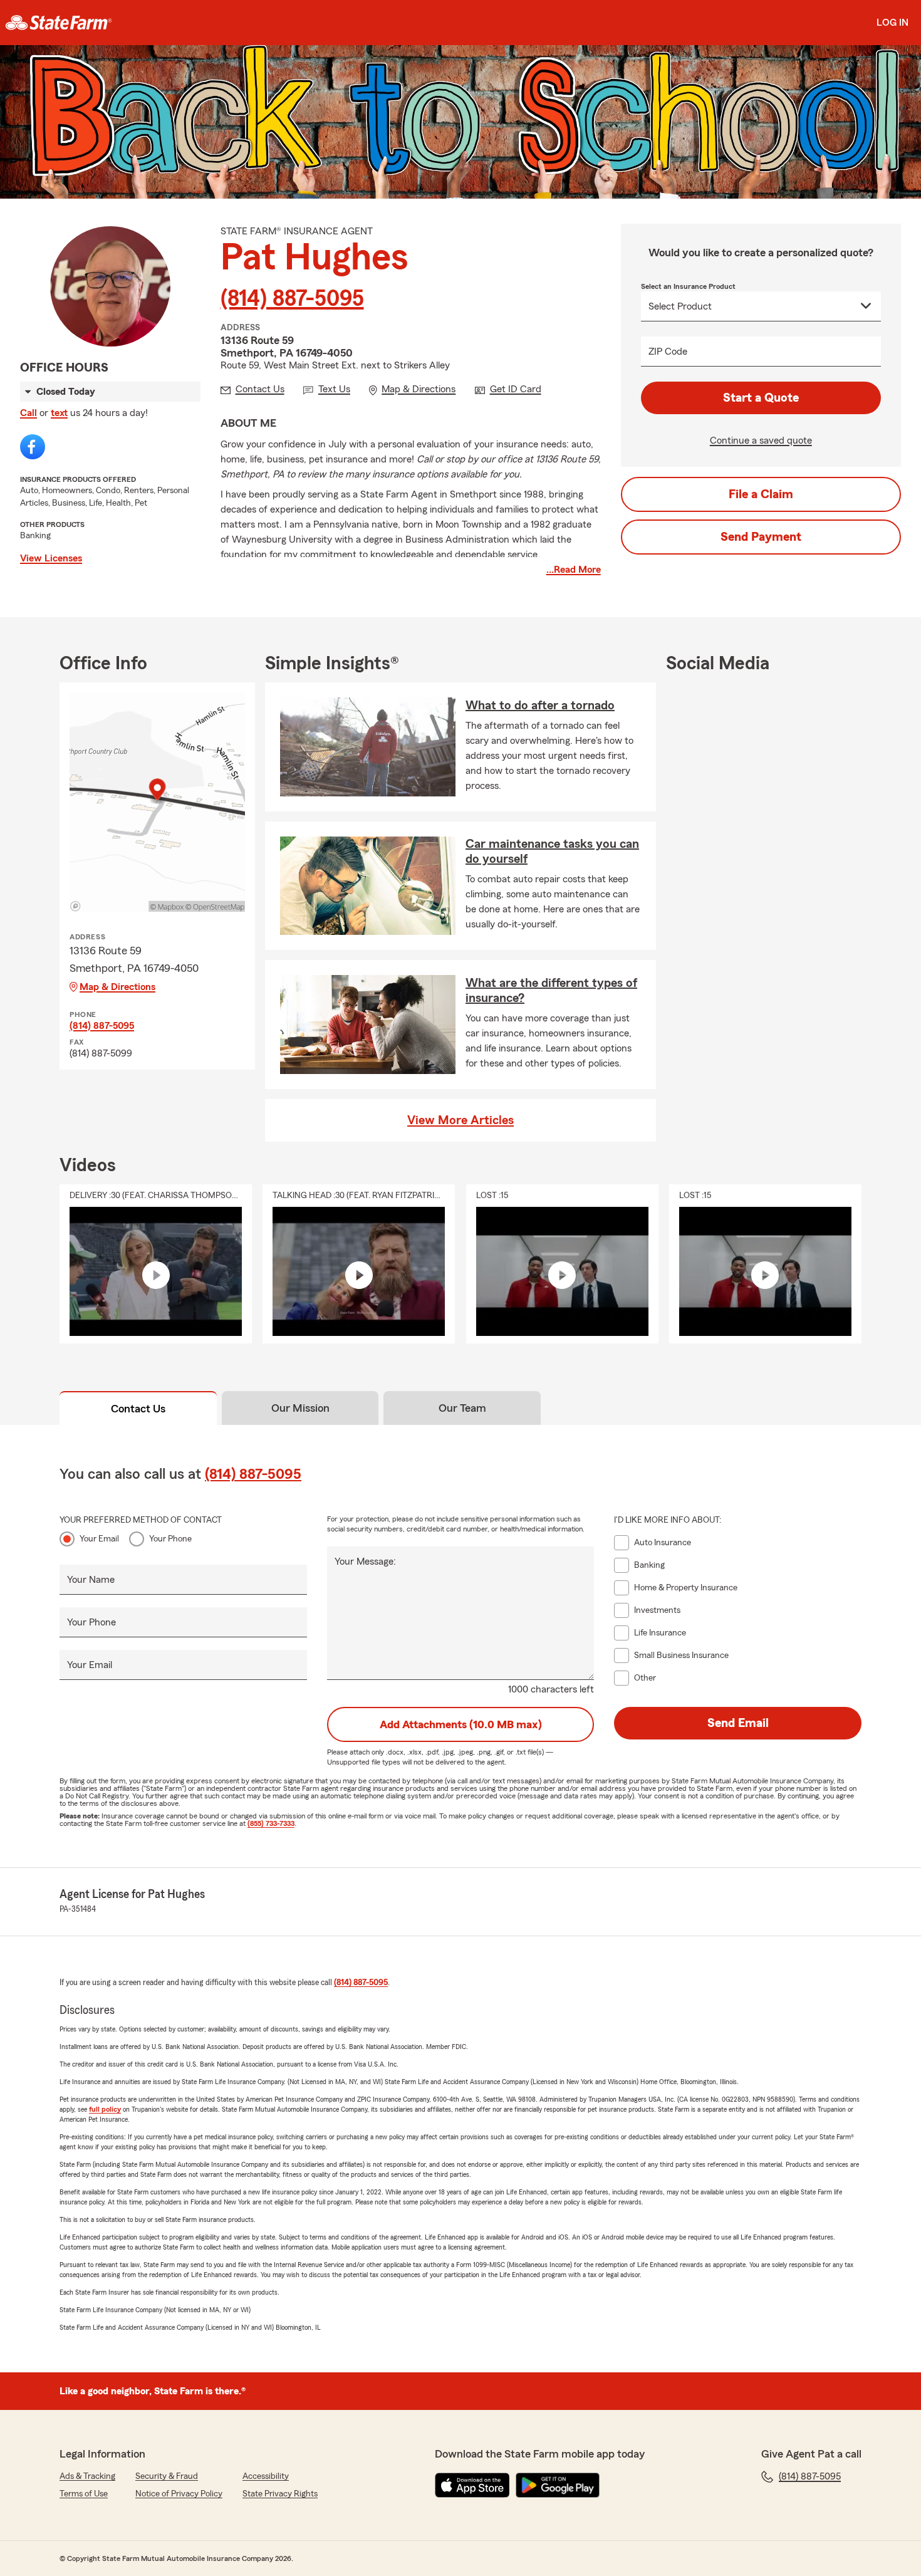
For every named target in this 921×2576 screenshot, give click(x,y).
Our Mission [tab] (300, 1408)
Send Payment (761, 537)
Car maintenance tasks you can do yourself (552, 852)
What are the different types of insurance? (551, 991)
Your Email (99, 1539)
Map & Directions (117, 987)
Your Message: (365, 1562)
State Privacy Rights (280, 2494)
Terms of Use (84, 2494)
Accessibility (266, 2476)
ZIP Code (668, 352)
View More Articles (460, 1120)
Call (29, 413)
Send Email (738, 1723)
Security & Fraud (167, 2476)
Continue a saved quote (761, 441)
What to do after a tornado (540, 706)
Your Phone (170, 1539)
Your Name (91, 1580)
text (59, 413)
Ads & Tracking (87, 2476)
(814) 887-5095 (292, 299)
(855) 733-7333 (271, 1823)
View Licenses (51, 558)
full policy (105, 2109)
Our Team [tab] (462, 1408)
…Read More (574, 570)
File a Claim (761, 494)
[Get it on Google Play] (558, 2485)
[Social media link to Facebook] (33, 447)
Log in (892, 23)
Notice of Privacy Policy (179, 2494)
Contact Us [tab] (138, 1409)
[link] (59, 23)
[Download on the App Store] (472, 2485)
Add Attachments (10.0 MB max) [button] (461, 1724)
